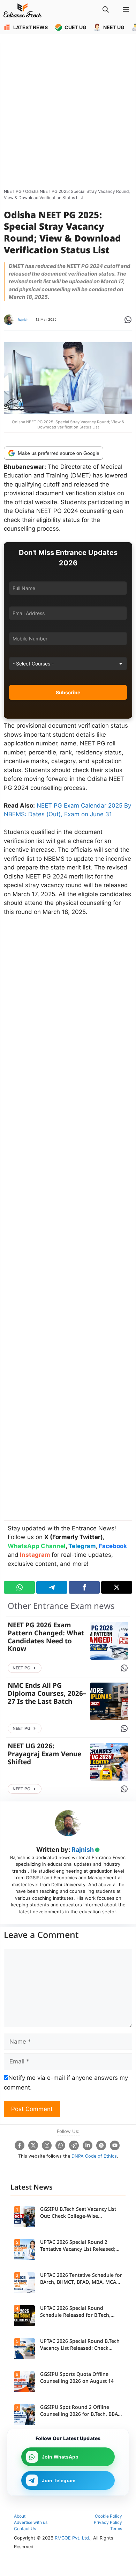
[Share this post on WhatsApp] (19, 1587)
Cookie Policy (108, 2516)
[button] (106, 10)
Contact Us (25, 2529)
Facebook (113, 1546)
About (20, 2516)
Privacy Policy (108, 2522)
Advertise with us (31, 2522)
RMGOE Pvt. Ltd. (73, 2538)
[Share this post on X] (117, 1587)
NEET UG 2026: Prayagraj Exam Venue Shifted (44, 1755)
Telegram (82, 1546)
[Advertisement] (68, 114)
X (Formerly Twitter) (74, 1537)
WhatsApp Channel (37, 1546)
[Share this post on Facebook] (84, 1587)
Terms (116, 2529)
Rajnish (23, 320)
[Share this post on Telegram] (52, 1587)
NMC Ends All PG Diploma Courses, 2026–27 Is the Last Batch (47, 1694)
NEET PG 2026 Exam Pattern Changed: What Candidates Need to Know (46, 1638)
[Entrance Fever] (22, 10)
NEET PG (13, 191)
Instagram (35, 1555)
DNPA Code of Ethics (94, 2156)
